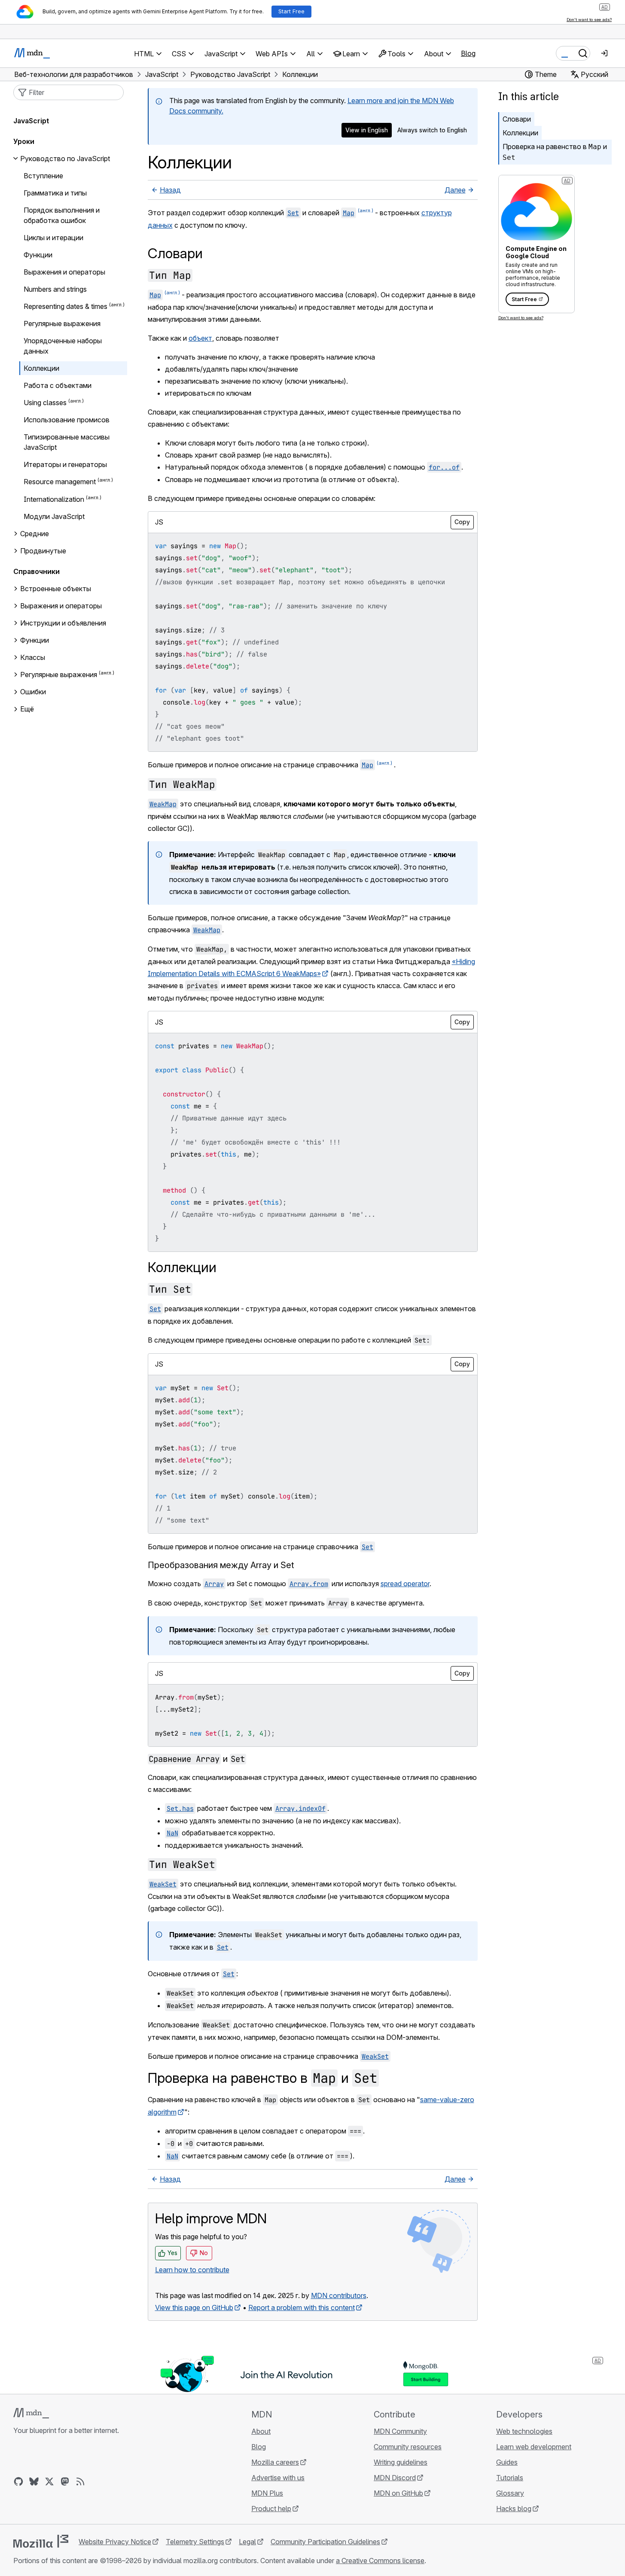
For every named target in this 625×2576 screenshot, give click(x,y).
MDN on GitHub (398, 2493)
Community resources (408, 2447)
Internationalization (54, 499)
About (261, 2431)
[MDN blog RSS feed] (80, 2481)
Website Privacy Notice (115, 2542)
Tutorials (510, 2478)
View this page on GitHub (194, 2307)
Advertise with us (278, 2478)
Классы (33, 657)
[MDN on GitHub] (18, 2481)
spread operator (405, 1584)
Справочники (37, 571)
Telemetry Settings (195, 2542)
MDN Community (400, 2431)
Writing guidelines (401, 2462)
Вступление (43, 176)
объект (200, 338)
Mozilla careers (275, 2462)
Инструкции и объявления (63, 623)
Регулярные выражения (62, 324)
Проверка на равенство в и (555, 152)
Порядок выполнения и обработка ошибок (62, 215)
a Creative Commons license (380, 2561)
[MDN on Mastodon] (65, 2481)
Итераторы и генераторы (65, 464)
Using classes (45, 403)
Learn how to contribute (192, 2270)
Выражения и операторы (64, 272)
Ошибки (33, 692)
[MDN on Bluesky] (34, 2481)
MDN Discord (395, 2478)
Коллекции (520, 133)
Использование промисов (67, 420)
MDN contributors (339, 2295)
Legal (247, 2542)
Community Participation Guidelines (325, 2542)
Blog (468, 53)
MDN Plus (267, 2493)
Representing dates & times (66, 306)
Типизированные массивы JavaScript (67, 442)
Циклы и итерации (53, 238)
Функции (38, 255)
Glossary (510, 2493)
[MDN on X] (49, 2481)
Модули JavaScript (54, 516)
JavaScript (31, 121)
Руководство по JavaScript (65, 159)
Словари (517, 119)
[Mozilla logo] (41, 2541)
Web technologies (524, 2431)
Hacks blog (514, 2509)
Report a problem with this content (302, 2307)
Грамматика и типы (55, 193)
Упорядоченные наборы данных (63, 346)
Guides (507, 2462)
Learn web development (534, 2447)
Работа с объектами (58, 385)
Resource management (60, 482)
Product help (271, 2509)
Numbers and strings (55, 289)
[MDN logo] (31, 2413)
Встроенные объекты (56, 589)
